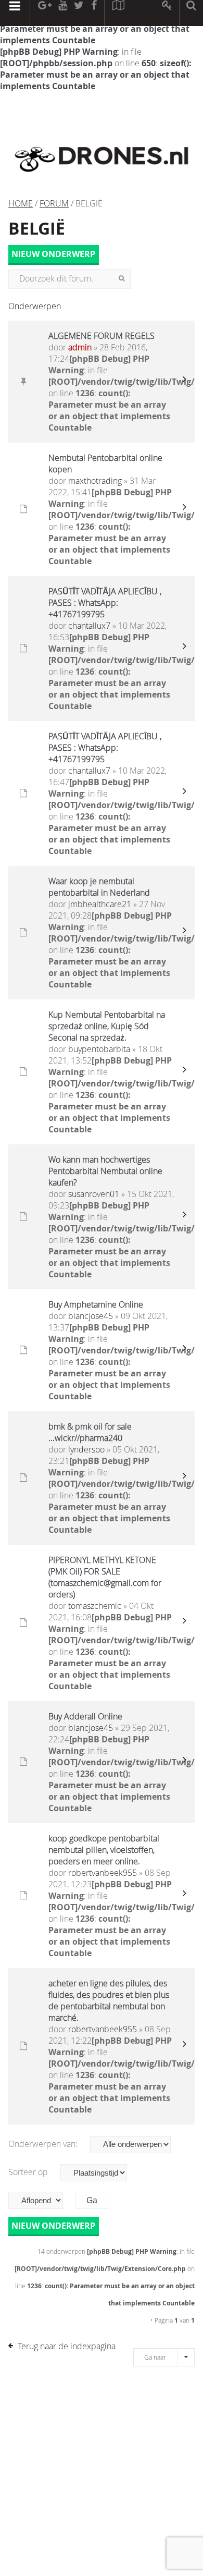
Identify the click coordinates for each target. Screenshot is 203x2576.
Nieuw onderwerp (53, 254)
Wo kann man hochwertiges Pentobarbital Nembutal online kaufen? (105, 1171)
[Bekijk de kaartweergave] (118, 13)
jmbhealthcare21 (100, 904)
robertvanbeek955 (103, 1873)
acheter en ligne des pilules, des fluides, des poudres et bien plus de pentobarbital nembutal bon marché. (109, 2000)
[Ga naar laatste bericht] (184, 382)
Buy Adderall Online (85, 1716)
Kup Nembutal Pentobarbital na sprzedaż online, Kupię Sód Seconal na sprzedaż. (107, 1026)
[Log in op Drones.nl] (167, 13)
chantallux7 (89, 626)
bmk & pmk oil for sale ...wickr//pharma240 (90, 1432)
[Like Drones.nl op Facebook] (94, 13)
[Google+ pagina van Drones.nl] (45, 13)
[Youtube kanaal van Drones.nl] (62, 13)
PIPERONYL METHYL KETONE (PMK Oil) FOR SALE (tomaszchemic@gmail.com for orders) (105, 1577)
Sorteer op (29, 2172)
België (37, 228)
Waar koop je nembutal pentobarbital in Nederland (99, 887)
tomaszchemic (95, 1606)
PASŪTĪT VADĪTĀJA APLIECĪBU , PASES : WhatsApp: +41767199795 (105, 603)
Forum (54, 203)
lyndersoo (86, 1449)
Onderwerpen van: (44, 2144)
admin (80, 347)
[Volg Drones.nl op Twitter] (79, 13)
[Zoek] (122, 279)
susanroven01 (94, 1194)
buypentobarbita (99, 1049)
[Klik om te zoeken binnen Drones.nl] (191, 13)
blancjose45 (91, 1316)
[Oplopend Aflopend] (41, 2200)
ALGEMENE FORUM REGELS (102, 336)
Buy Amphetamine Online (96, 1304)
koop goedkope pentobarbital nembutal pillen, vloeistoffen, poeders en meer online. (104, 1850)
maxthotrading (95, 481)
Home (21, 203)
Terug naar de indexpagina (67, 2346)
